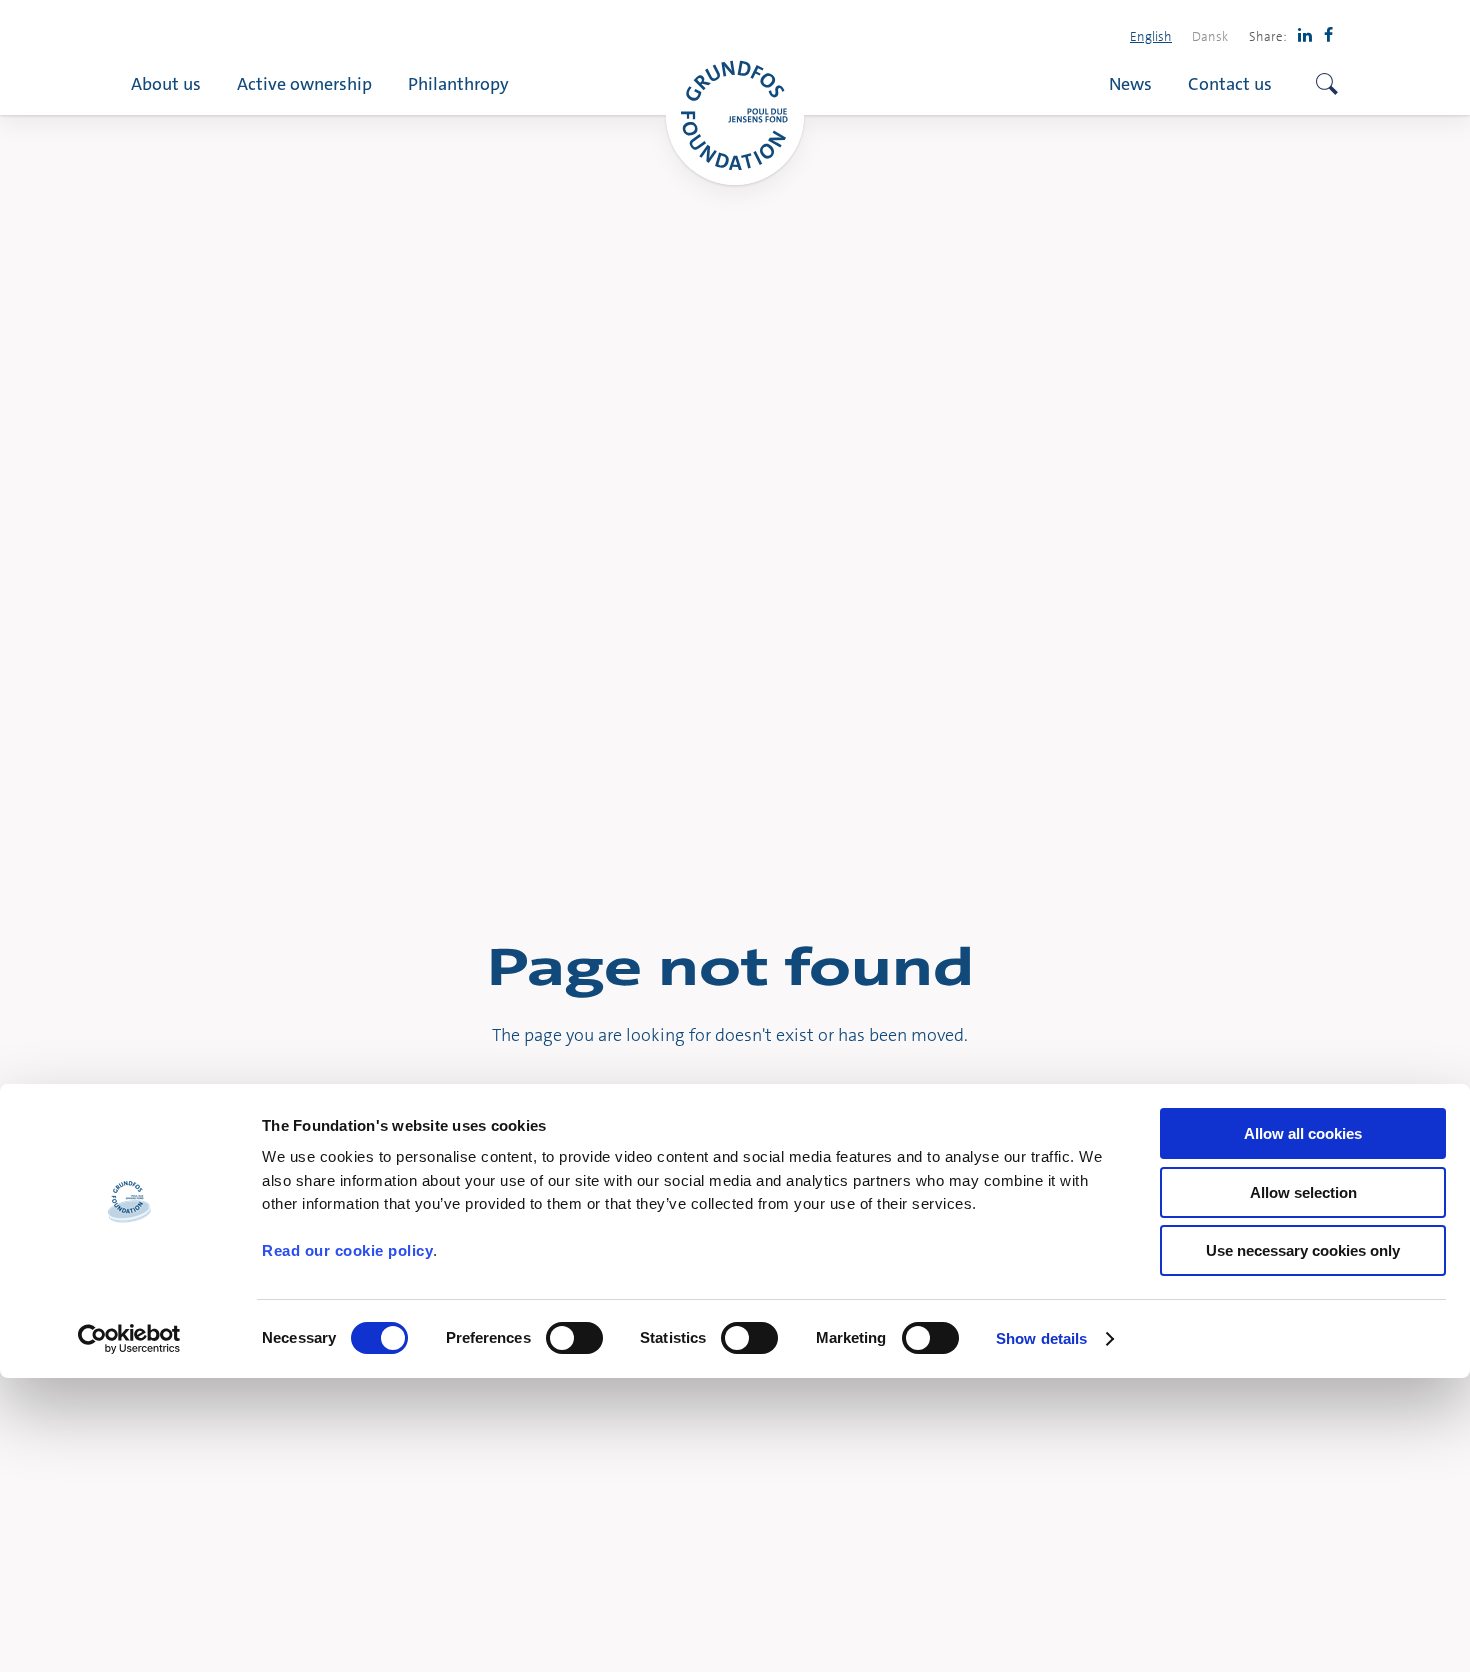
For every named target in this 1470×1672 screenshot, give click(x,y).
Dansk (1210, 36)
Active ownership (304, 83)
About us (166, 83)
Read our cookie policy (347, 1250)
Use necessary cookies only (1303, 1250)
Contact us (1230, 83)
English (1151, 36)
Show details (1041, 1338)
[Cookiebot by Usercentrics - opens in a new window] (129, 1339)
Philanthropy (458, 83)
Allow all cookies (1303, 1133)
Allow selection (1303, 1192)
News (1130, 83)
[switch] (574, 1338)
